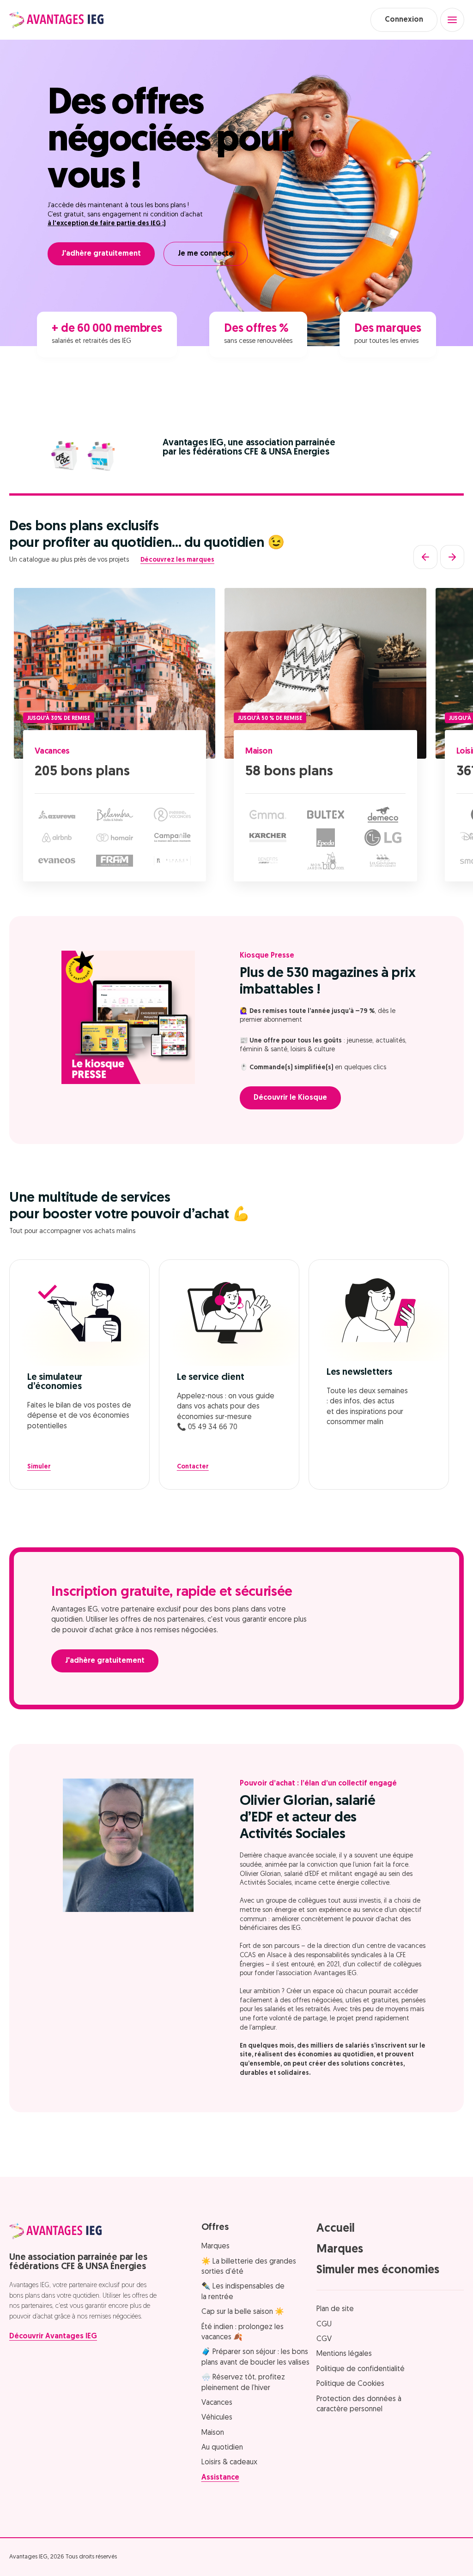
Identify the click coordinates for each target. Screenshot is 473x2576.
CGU (324, 2324)
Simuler (39, 1467)
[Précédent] (425, 557)
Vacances (52, 751)
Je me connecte (206, 254)
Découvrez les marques (177, 560)
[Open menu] (452, 20)
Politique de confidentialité (361, 2369)
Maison (259, 751)
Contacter (193, 1467)
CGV (324, 2339)
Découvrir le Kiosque (290, 1098)
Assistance (220, 2478)
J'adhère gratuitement (101, 254)
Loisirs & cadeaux (229, 2462)
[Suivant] (452, 557)
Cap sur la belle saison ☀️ (243, 2312)
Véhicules (217, 2418)
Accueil (336, 2229)
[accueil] (56, 20)
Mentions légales (344, 2354)
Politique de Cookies (350, 2384)
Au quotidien (222, 2448)
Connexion (404, 20)
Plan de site (335, 2309)
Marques (215, 2247)
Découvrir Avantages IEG (53, 2336)
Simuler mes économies (378, 2270)
